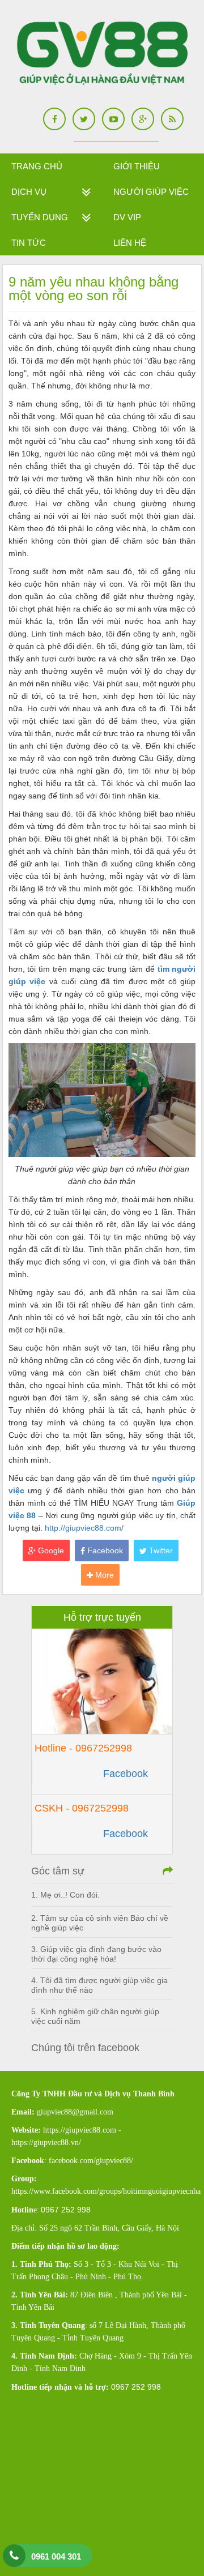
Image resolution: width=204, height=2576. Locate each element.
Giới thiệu (137, 166)
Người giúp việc (151, 192)
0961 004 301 (56, 2556)
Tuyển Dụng (40, 217)
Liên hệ (130, 243)
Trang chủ (37, 166)
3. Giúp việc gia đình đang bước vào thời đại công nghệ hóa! (96, 1954)
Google (50, 1550)
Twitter (160, 1550)
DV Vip (127, 217)
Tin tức (29, 243)
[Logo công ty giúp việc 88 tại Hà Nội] (102, 54)
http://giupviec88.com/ (84, 1528)
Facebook (104, 1550)
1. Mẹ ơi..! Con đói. (65, 1895)
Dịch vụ (29, 192)
